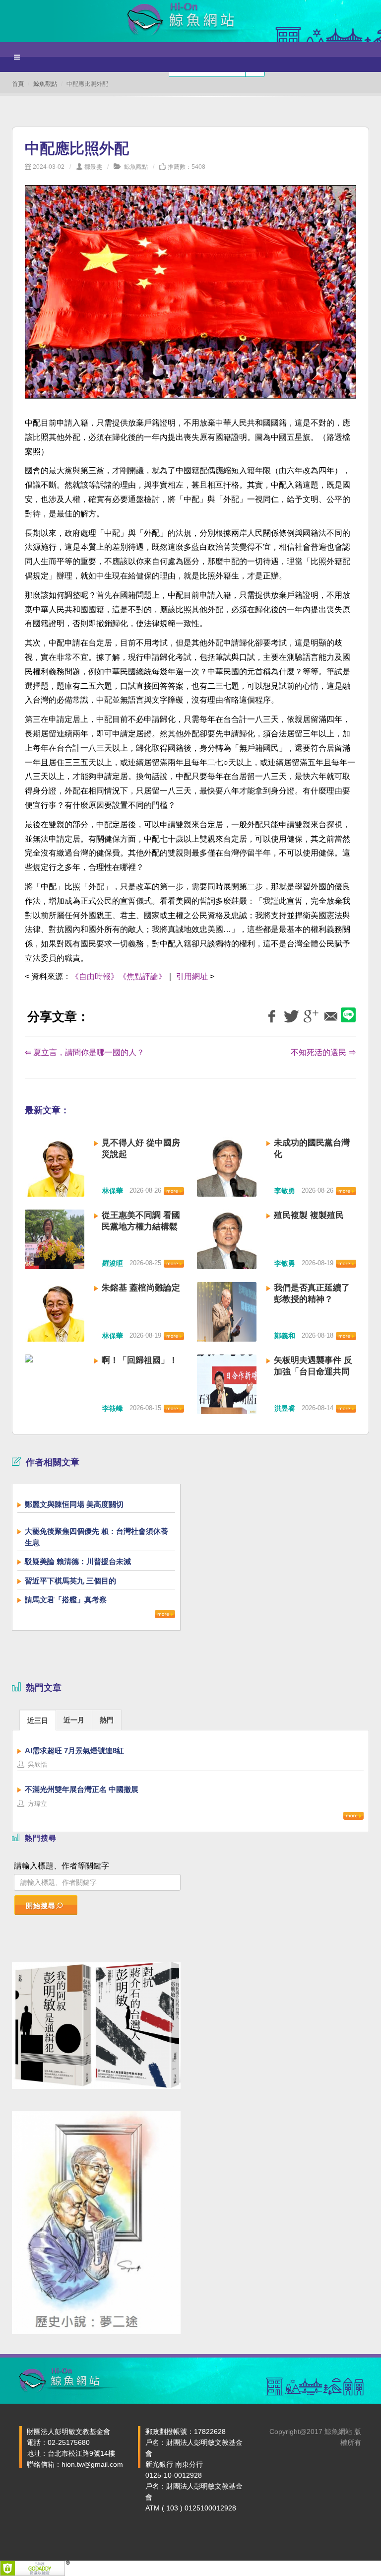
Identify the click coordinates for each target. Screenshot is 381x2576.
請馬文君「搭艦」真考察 (66, 1600)
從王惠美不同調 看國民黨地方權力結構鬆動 (141, 1227)
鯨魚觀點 (45, 84)
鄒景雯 (93, 167)
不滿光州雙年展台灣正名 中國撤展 (82, 1789)
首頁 (18, 84)
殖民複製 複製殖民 (309, 1215)
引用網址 (192, 976)
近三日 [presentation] (38, 1720)
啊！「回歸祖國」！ (140, 1360)
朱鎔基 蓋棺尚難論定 (141, 1288)
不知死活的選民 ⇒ (323, 1052)
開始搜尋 (41, 1906)
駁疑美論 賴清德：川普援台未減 (78, 1561)
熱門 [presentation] (107, 1720)
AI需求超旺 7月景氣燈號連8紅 (74, 1751)
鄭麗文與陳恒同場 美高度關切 (74, 1504)
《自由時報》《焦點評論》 (119, 976)
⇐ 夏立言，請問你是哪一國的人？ (85, 1052)
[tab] (38, 1720)
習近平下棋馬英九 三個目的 (70, 1581)
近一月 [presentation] (74, 1720)
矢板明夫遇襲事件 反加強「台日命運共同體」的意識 (313, 1372)
